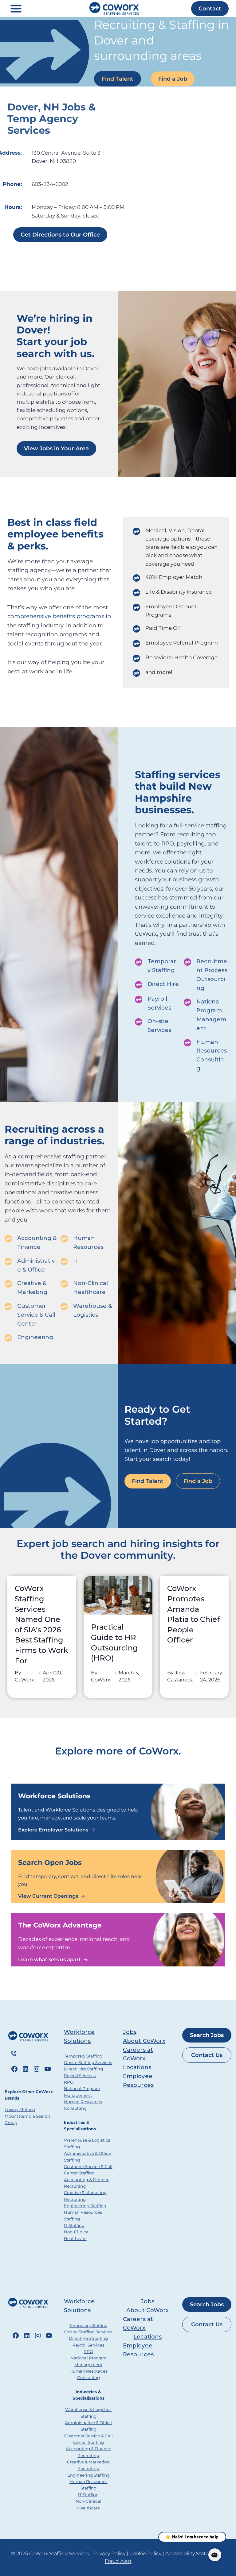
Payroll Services (80, 2076)
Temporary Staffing (83, 2056)
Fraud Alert (118, 2561)
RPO (69, 2082)
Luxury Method (20, 2109)
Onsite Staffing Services (88, 2062)
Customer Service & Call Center (36, 1315)
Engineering (35, 1337)
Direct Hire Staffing (83, 2069)
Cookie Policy (145, 2553)
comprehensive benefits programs (56, 616)
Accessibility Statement (194, 2553)
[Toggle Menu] (16, 9)
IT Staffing (74, 2225)
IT (76, 1261)
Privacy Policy (109, 2553)
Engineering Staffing (85, 2206)
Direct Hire (163, 984)
